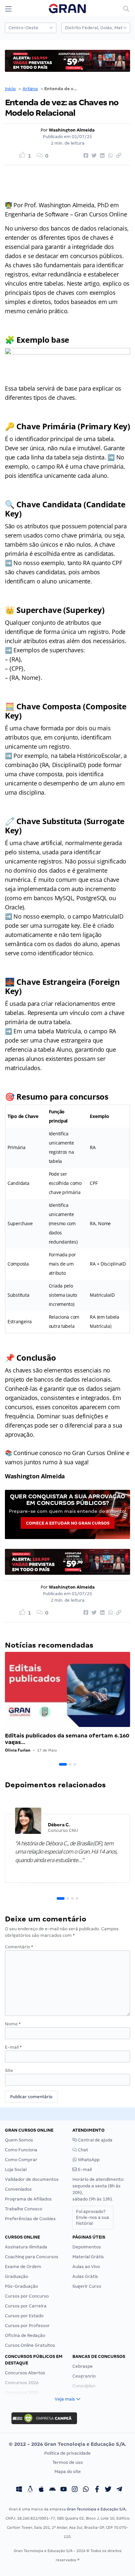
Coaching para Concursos (32, 2257)
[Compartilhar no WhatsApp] (109, 156)
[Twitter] (108, 2490)
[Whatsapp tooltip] (86, 2490)
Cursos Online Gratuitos (30, 2345)
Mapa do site (68, 2472)
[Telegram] (119, 2490)
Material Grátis (88, 2257)
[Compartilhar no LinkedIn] (101, 156)
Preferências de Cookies (30, 2219)
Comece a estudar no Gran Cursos (68, 1523)
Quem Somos (19, 2140)
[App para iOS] (41, 2490)
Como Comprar (21, 2160)
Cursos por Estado (24, 2316)
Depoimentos (87, 2247)
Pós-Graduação (21, 2286)
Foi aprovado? (93, 2217)
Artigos (30, 89)
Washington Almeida (72, 130)
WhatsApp (88, 2160)
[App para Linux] (30, 2490)
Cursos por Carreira (26, 2306)
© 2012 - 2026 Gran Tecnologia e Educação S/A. (67, 2444)
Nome (13, 2024)
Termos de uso (68, 2462)
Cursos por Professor (27, 2326)
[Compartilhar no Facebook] (85, 156)
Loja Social (16, 2170)
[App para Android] (52, 2490)
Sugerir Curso (87, 2286)
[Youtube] (64, 2490)
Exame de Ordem (23, 2267)
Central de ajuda (95, 2140)
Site (9, 2070)
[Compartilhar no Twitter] (93, 156)
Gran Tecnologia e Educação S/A (96, 2509)
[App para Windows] (19, 2490)
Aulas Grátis (85, 2276)
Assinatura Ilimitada (26, 2247)
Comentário (19, 1947)
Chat (83, 2150)
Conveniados (18, 2189)
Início (10, 89)
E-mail (13, 2047)
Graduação (17, 2276)
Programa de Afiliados (28, 2199)
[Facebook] (97, 2490)
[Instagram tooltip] (75, 2490)
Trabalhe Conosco (24, 2209)
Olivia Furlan (18, 1750)
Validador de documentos (32, 2179)
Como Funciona (21, 2150)
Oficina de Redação (25, 2335)
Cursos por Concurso (27, 2296)
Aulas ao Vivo (86, 2267)
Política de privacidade (67, 2453)
